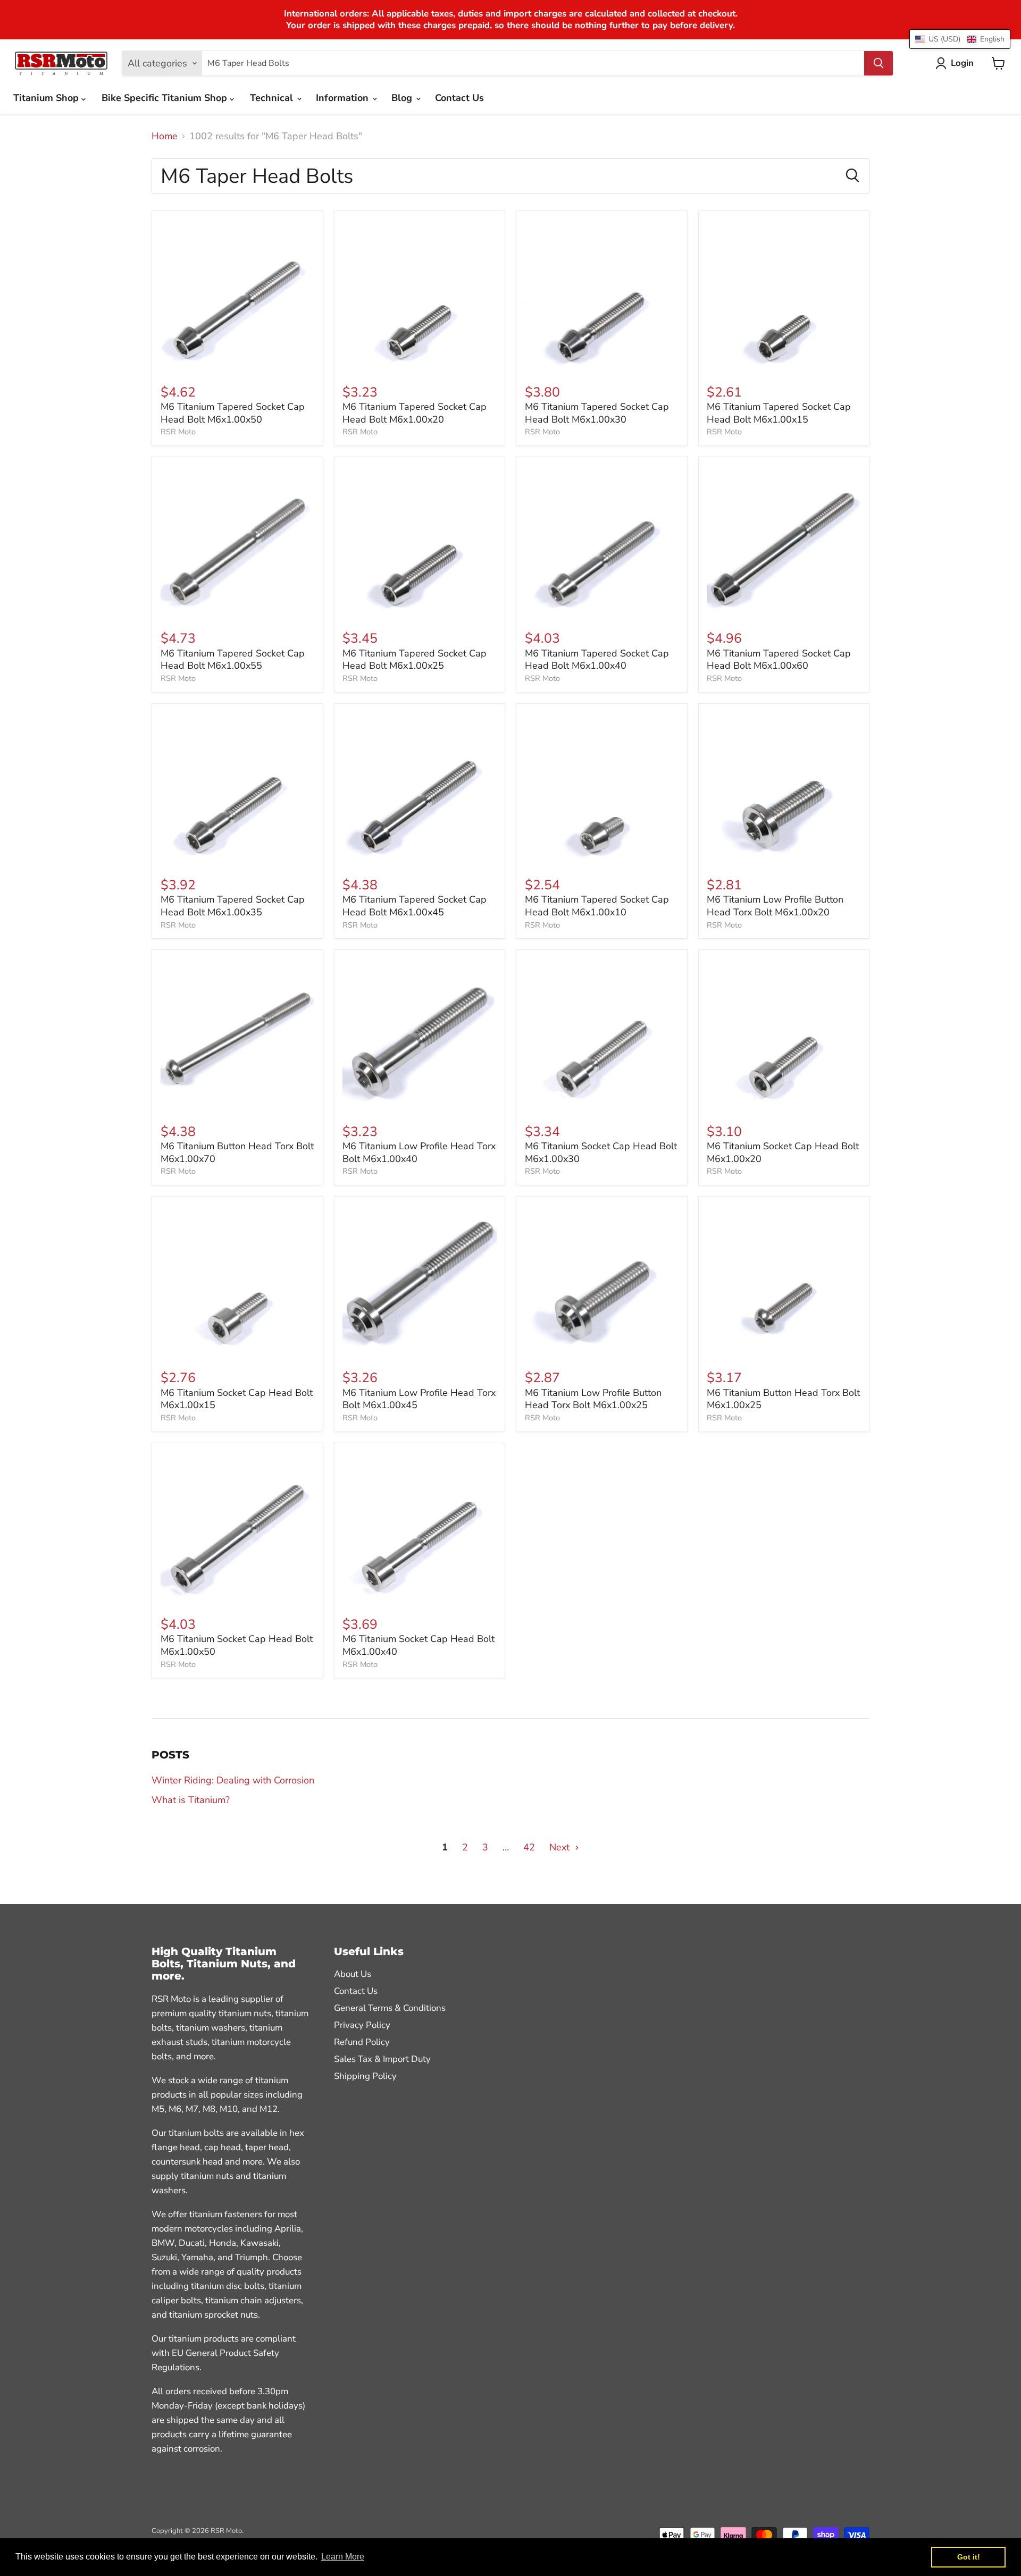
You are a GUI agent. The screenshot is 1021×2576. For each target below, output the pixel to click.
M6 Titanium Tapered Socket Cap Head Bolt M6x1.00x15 (779, 413)
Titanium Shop (47, 98)
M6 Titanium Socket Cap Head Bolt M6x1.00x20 (783, 1152)
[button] (960, 39)
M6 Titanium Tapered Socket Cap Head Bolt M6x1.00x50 (233, 413)
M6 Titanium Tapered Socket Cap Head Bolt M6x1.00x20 (415, 413)
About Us (353, 1974)
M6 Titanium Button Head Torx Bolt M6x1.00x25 (783, 1399)
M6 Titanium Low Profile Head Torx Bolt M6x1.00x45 (419, 1399)
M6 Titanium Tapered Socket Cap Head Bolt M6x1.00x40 (597, 660)
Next (561, 1847)
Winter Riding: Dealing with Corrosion (233, 1780)
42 (529, 1847)
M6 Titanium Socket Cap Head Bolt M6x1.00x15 (237, 1399)
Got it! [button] (969, 2557)
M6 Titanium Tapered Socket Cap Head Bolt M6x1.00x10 (597, 906)
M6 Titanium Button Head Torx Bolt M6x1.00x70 (237, 1152)
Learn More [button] (343, 2557)
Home (165, 136)
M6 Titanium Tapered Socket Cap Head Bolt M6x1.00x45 (415, 906)
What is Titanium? (191, 1800)
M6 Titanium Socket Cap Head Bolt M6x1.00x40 (419, 1645)
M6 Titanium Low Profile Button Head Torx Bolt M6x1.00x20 (775, 906)
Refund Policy (362, 2042)
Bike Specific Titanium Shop (166, 98)
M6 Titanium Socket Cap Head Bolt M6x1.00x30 (601, 1152)
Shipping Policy (365, 2076)
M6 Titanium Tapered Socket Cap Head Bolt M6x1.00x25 (415, 660)
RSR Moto (178, 432)
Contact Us (459, 98)
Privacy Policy (362, 2025)
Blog (403, 98)
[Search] (878, 63)
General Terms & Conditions (390, 2008)
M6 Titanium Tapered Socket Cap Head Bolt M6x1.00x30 (597, 413)
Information (344, 98)
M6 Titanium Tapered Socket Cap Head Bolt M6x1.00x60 (779, 660)
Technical (273, 98)
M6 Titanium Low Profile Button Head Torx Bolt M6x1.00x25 (593, 1399)
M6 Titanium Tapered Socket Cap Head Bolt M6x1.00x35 (233, 906)
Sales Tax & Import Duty (382, 2059)
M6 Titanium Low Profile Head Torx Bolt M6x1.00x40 (419, 1152)
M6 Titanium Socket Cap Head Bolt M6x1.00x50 (237, 1645)
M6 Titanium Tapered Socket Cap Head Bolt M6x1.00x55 (233, 660)
